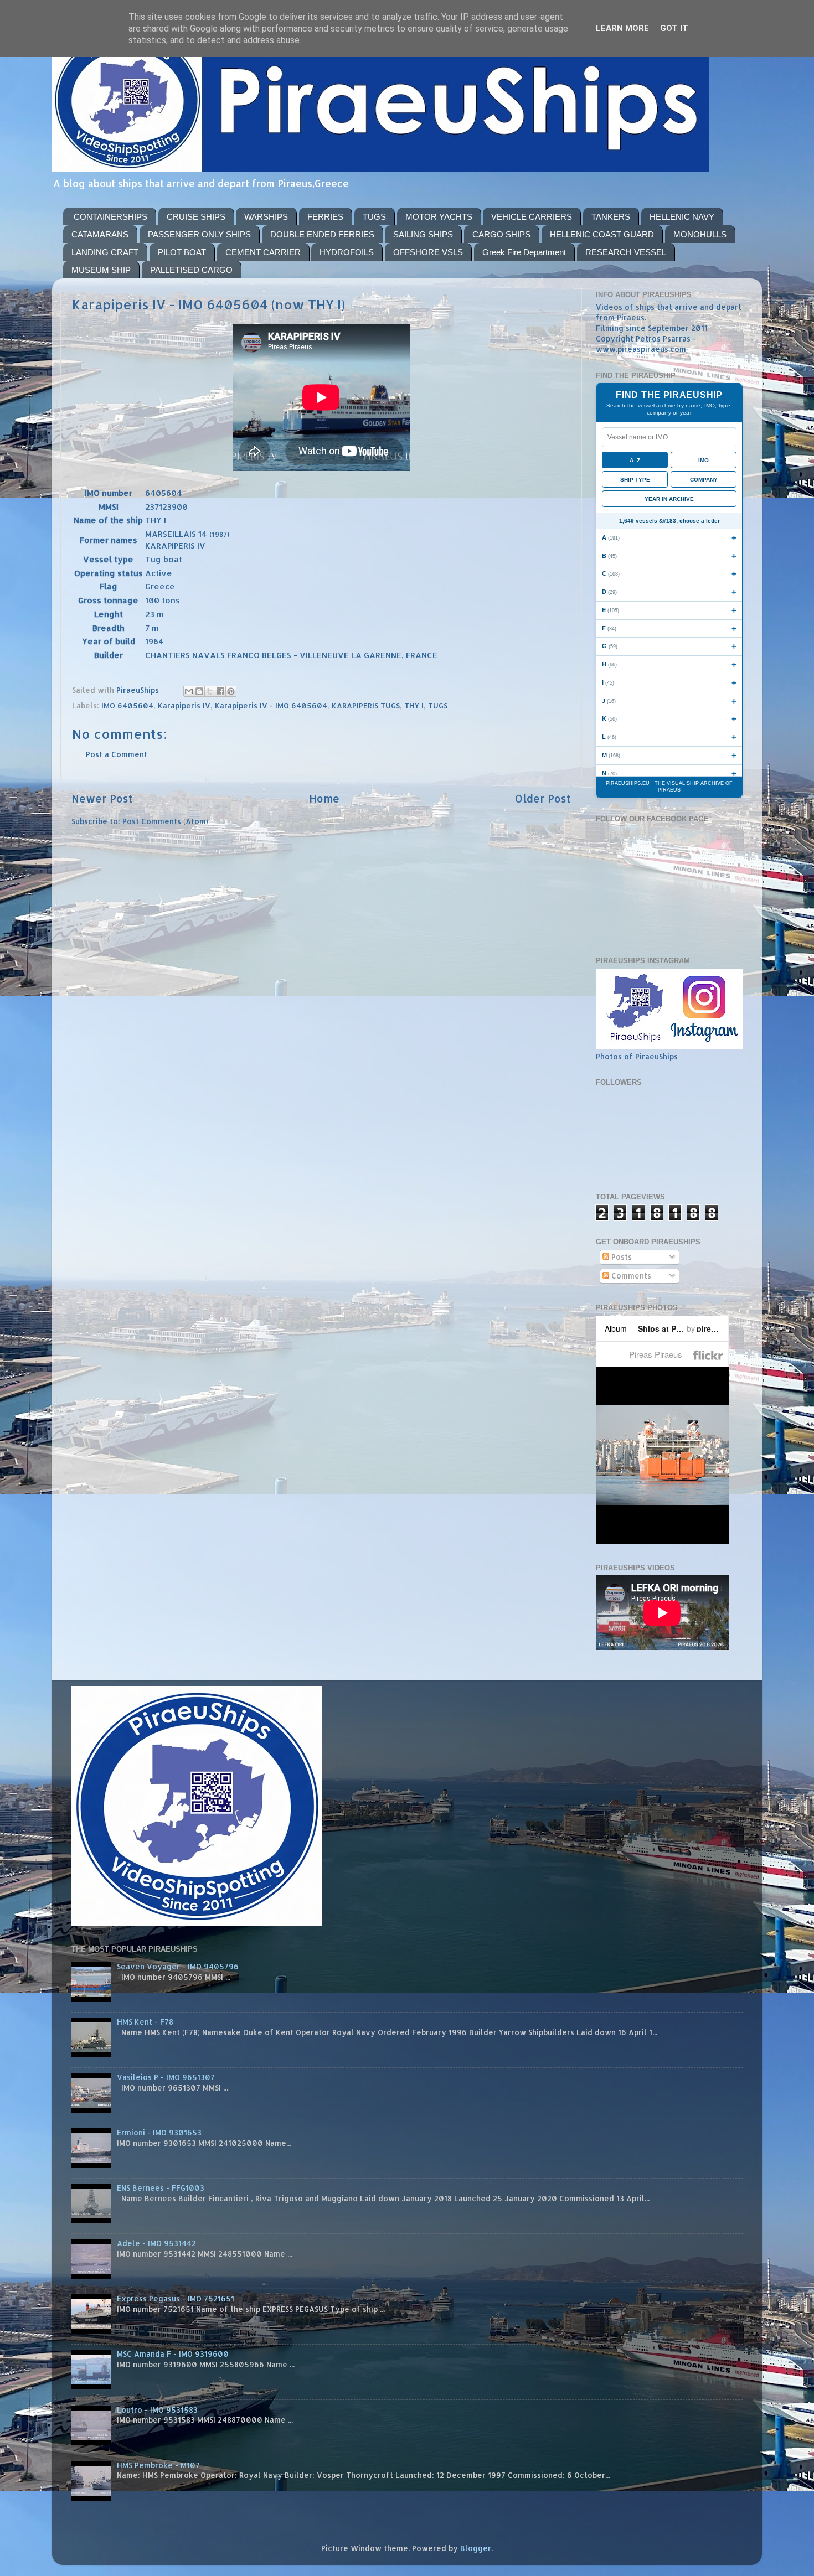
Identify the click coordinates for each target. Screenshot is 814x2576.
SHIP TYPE (635, 480)
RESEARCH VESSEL (626, 252)
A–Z (635, 460)
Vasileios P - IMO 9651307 (166, 2077)
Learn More (622, 28)
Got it (674, 28)
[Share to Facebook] (220, 691)
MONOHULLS (700, 234)
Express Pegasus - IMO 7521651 (176, 2298)
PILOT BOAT (182, 252)
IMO (704, 460)
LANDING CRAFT (105, 252)
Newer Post (102, 798)
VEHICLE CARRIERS (532, 217)
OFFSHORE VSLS (428, 252)
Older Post (543, 798)
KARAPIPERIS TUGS (366, 705)
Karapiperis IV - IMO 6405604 (271, 705)
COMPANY (704, 480)
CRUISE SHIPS (196, 217)
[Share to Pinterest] (231, 691)
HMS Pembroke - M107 (158, 2465)
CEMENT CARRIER (263, 252)
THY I (414, 705)
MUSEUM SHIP (101, 270)
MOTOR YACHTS (439, 217)
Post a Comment (117, 754)
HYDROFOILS (347, 252)
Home (324, 798)
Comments (630, 1276)
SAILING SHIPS (423, 234)
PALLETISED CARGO (191, 270)
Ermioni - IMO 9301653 (159, 2132)
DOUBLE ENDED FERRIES (322, 234)
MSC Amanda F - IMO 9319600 (173, 2354)
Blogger (476, 2548)
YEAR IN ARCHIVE (669, 499)
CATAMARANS (100, 234)
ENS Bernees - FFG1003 (161, 2188)
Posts (620, 1257)
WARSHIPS (266, 217)
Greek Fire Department (524, 252)
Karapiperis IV (184, 705)
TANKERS (611, 217)
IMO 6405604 (127, 705)
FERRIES (325, 217)
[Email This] (189, 691)
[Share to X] (210, 691)
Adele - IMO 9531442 (156, 2243)
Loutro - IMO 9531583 (157, 2410)
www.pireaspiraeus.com (641, 349)
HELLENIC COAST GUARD (602, 234)
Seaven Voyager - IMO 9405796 (178, 1966)
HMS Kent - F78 (145, 2022)
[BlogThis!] (199, 691)
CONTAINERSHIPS (110, 217)
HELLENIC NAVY (682, 217)
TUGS (374, 217)
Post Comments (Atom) (165, 821)
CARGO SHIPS (501, 234)
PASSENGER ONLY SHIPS (199, 234)
